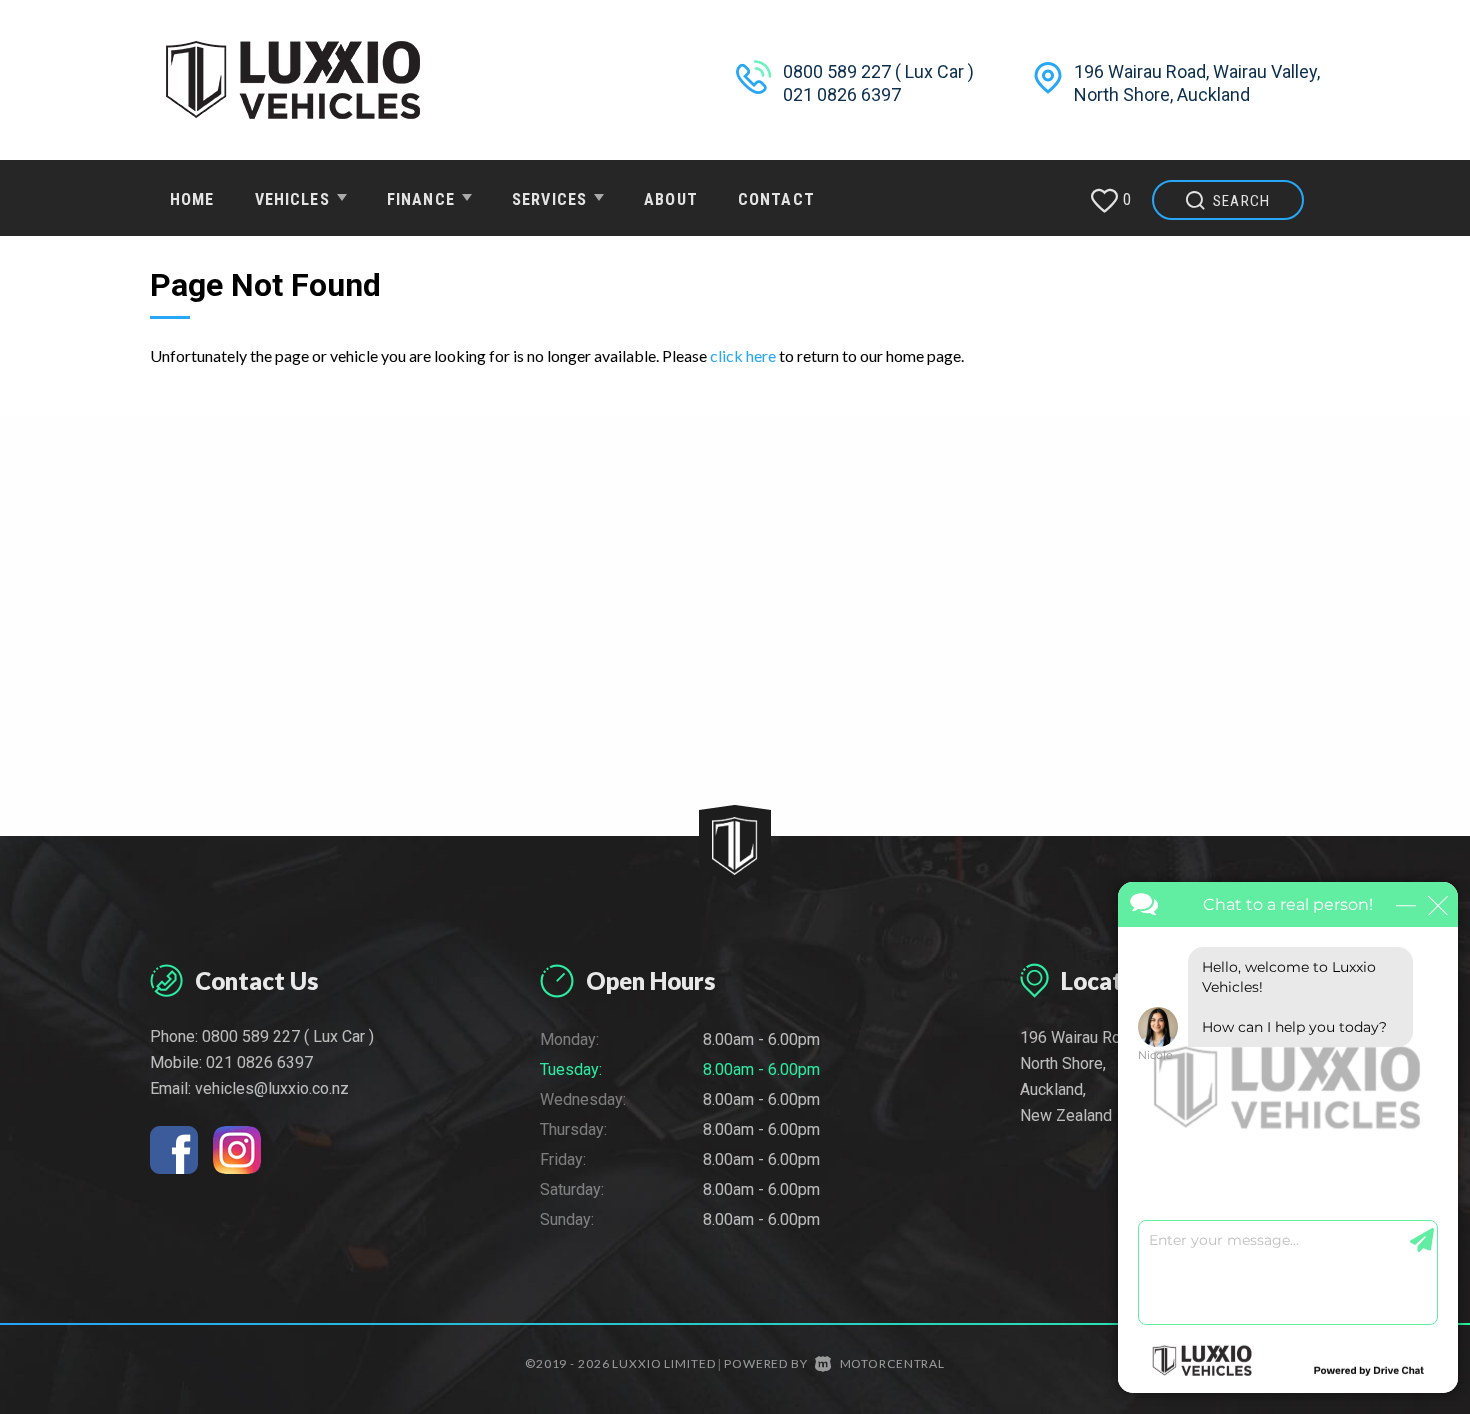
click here (743, 355)
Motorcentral (892, 1363)
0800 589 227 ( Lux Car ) (878, 71)
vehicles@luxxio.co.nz (272, 1088)
